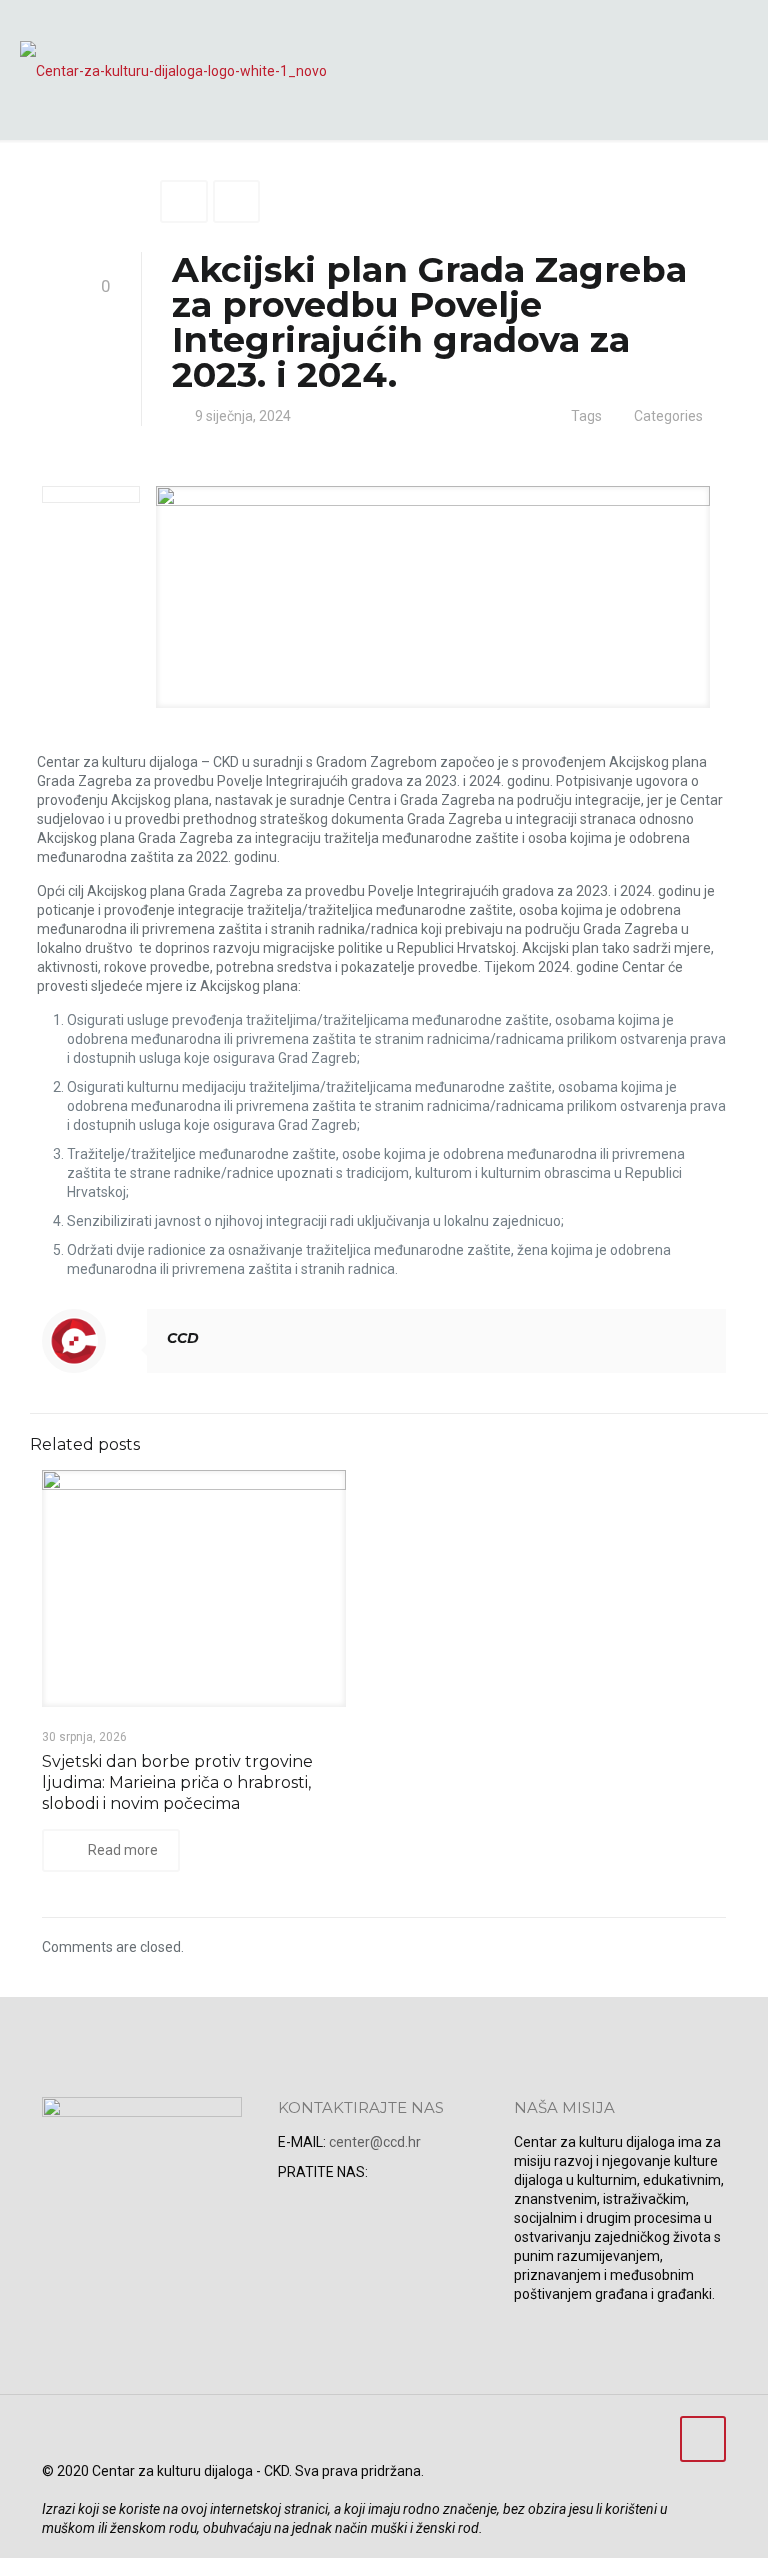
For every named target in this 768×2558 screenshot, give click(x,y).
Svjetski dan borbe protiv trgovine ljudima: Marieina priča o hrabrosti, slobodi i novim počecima (177, 1782)
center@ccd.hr (375, 2142)
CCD (183, 1338)
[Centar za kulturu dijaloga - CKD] (173, 70)
